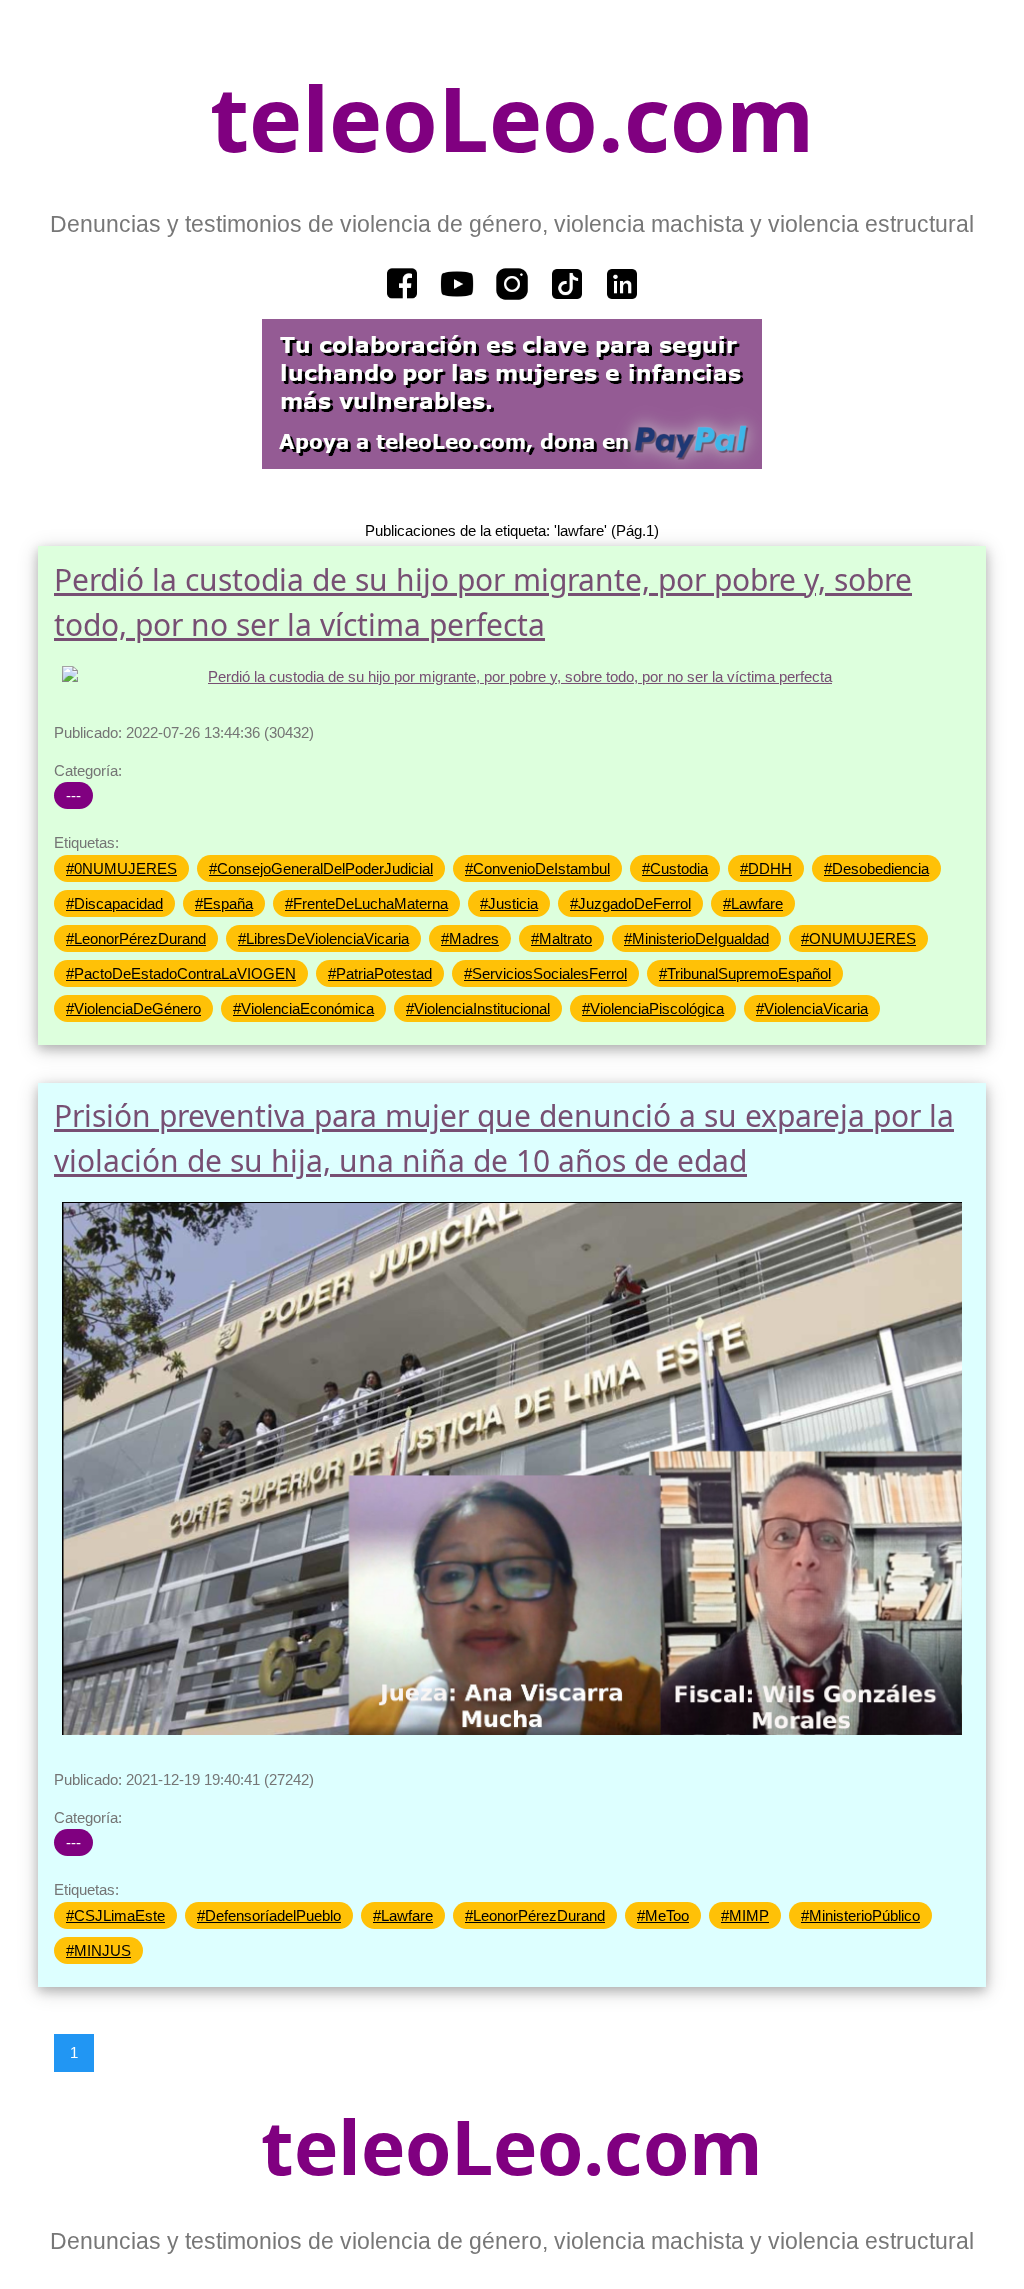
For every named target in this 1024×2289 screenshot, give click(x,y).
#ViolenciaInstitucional (478, 1008)
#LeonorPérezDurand (136, 938)
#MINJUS (98, 1950)
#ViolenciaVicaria (812, 1008)
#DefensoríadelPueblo (269, 1915)
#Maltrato (561, 938)
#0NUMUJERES (121, 868)
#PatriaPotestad (380, 973)
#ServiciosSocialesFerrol (545, 973)
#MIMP (745, 1915)
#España (224, 903)
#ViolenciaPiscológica (653, 1008)
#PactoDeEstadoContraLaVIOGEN (181, 973)
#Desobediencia (876, 868)
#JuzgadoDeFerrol (630, 903)
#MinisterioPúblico (860, 1915)
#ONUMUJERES (858, 938)
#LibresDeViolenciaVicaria (323, 938)
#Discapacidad (114, 903)
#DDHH (766, 868)
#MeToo (663, 1915)
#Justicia (509, 903)
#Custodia (675, 868)
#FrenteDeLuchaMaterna (366, 903)
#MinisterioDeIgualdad (696, 938)
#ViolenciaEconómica (303, 1008)
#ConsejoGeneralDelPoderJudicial (321, 868)
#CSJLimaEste (115, 1915)
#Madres (470, 938)
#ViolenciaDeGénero (133, 1008)
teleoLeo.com (512, 117)
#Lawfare (753, 903)
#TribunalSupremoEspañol (745, 973)
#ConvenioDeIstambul (537, 868)
